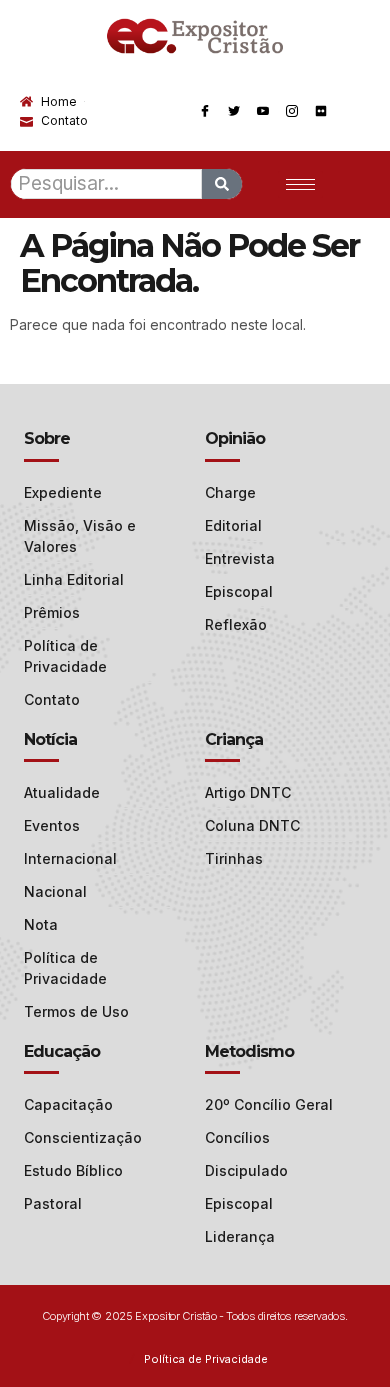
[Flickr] (321, 111)
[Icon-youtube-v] (263, 111)
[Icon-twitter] (234, 111)
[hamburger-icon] (300, 184)
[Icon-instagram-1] (292, 111)
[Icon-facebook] (205, 111)
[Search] (222, 184)
